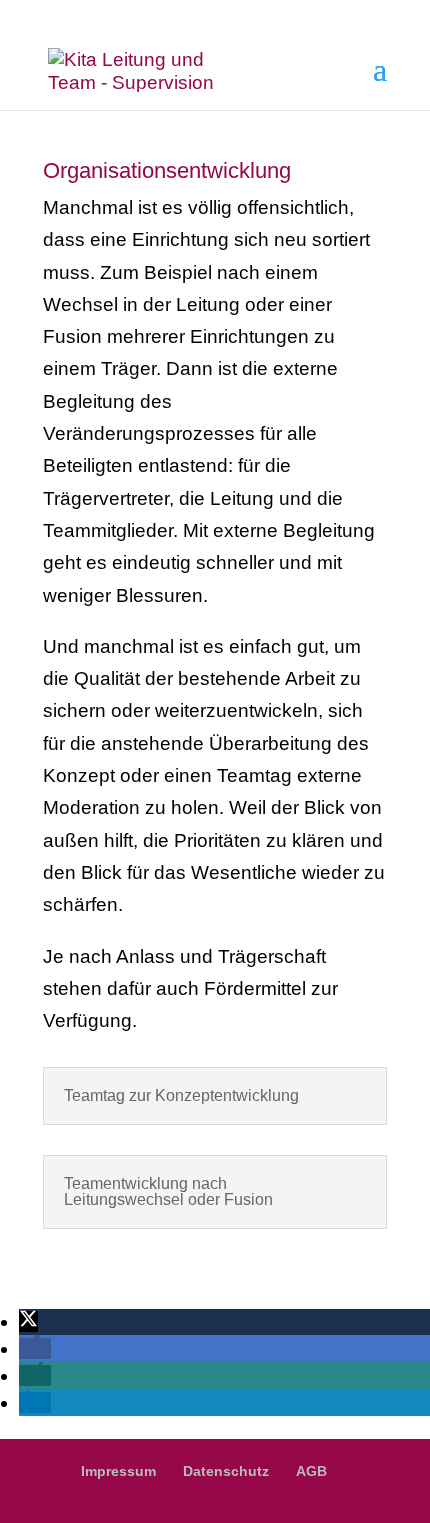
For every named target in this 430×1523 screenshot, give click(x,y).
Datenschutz (226, 1471)
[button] (28, 1321)
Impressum (118, 1471)
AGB (311, 1471)
